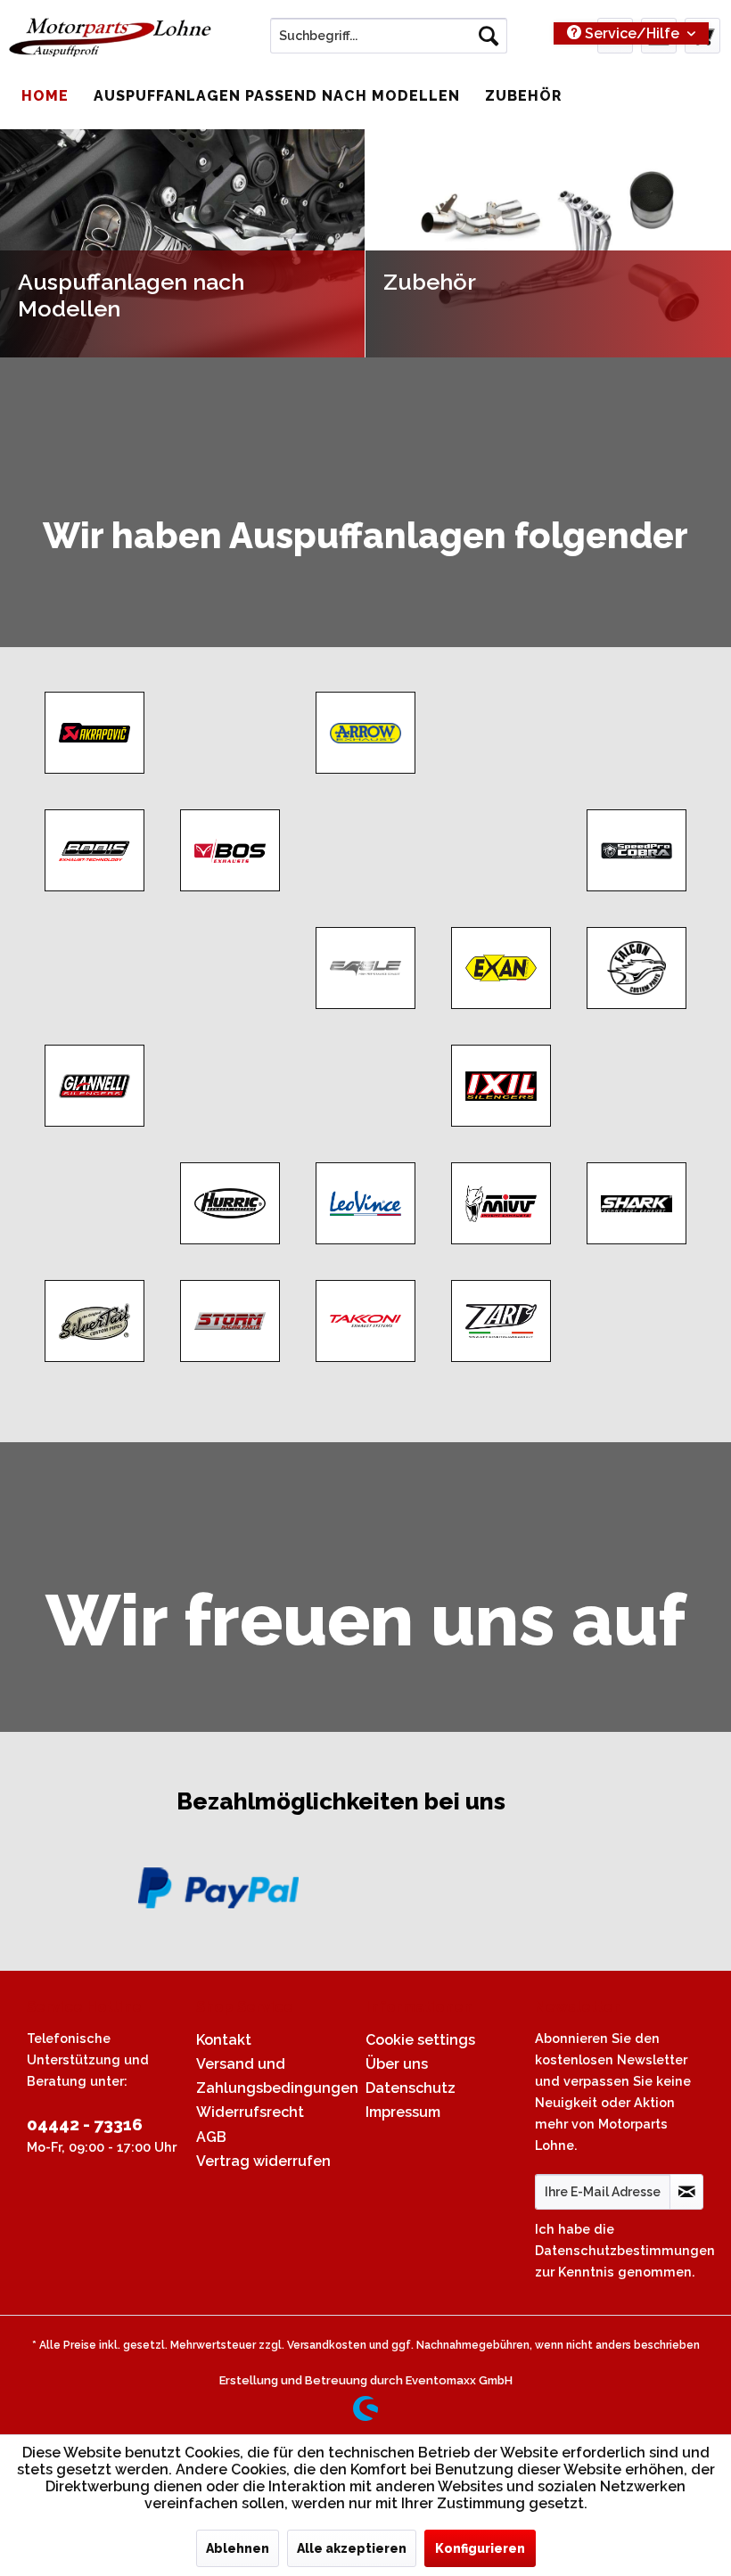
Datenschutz (411, 2088)
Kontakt (224, 2040)
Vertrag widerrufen (263, 2161)
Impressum (403, 2112)
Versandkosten (327, 2345)
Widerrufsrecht (250, 2112)
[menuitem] (389, 36)
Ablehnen (238, 2548)
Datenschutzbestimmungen (625, 2250)
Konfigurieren (480, 2548)
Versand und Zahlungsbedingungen (276, 2076)
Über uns (397, 2064)
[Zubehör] (548, 243)
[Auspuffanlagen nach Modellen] (182, 243)
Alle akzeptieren (352, 2548)
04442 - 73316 (85, 2124)
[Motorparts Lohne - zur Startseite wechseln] (110, 40)
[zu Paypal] (218, 1888)
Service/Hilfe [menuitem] (632, 33)
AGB (211, 2137)
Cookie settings (420, 2040)
